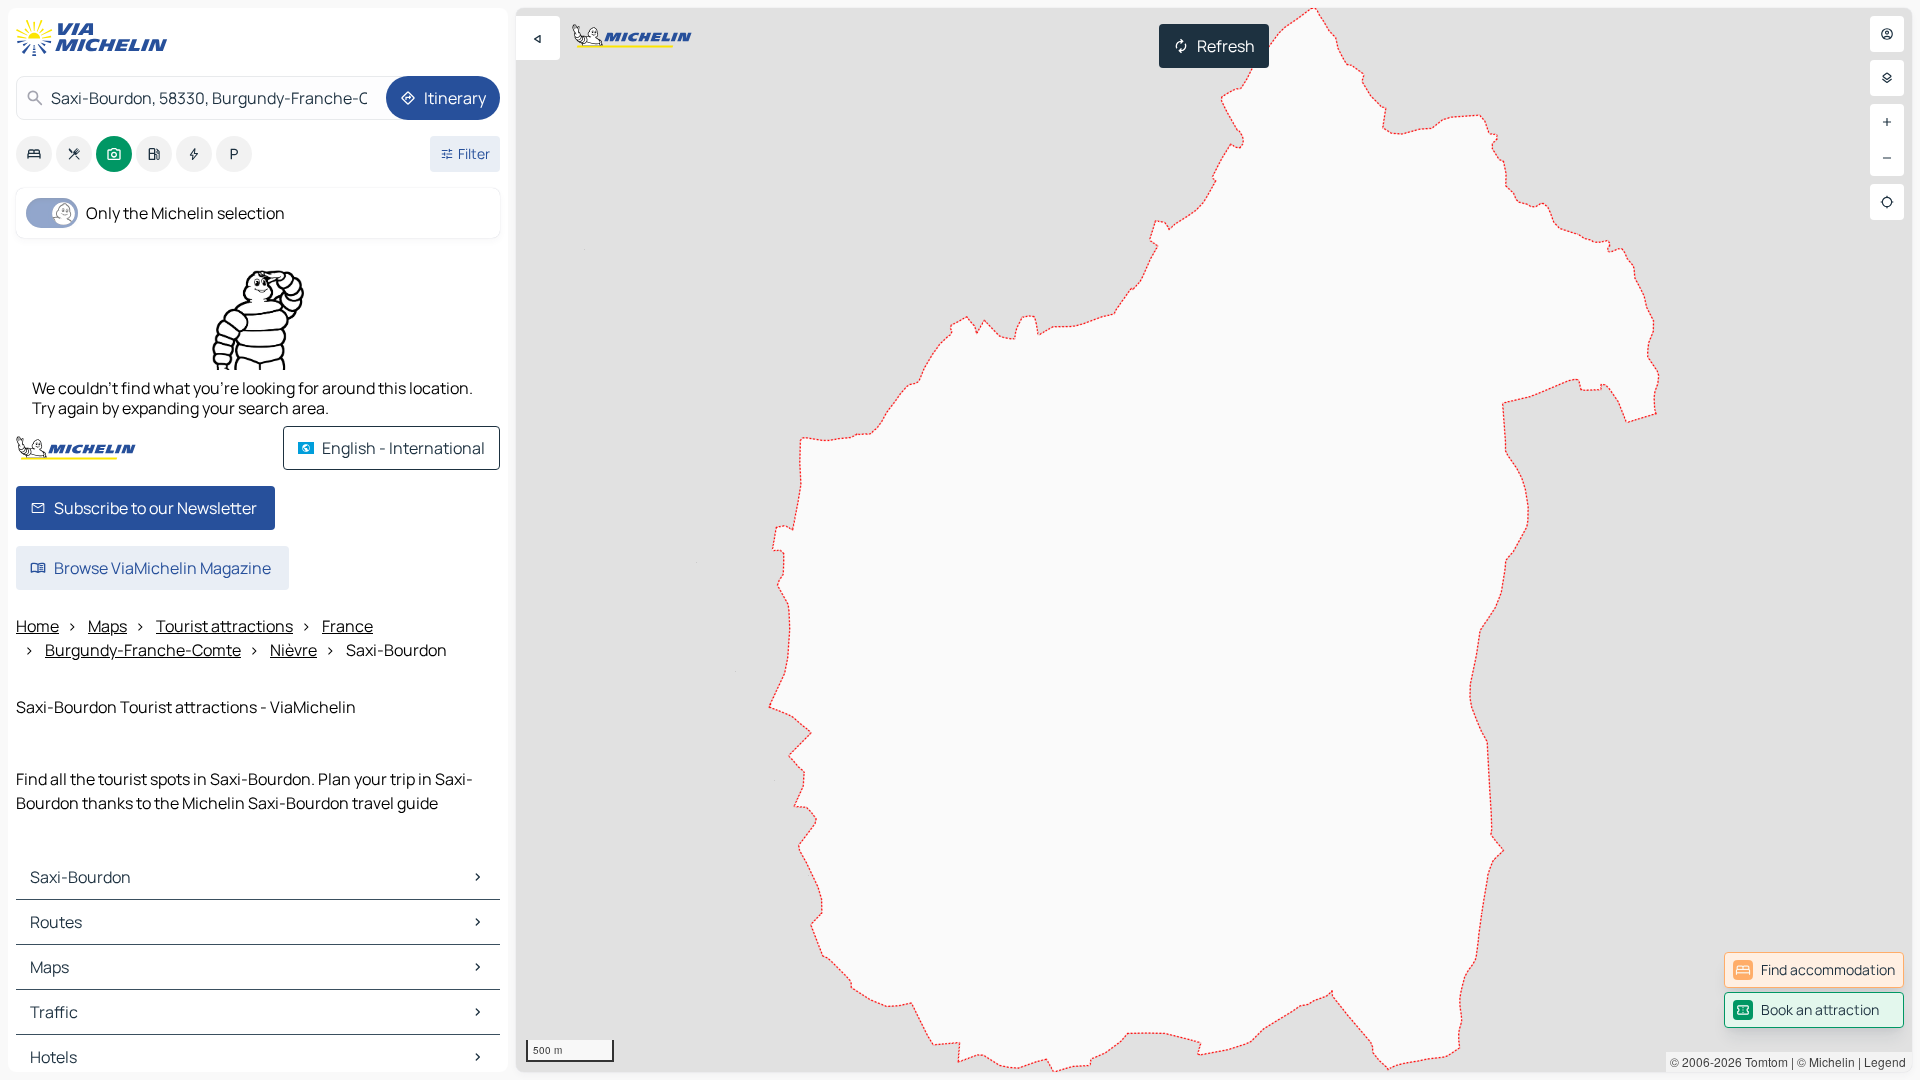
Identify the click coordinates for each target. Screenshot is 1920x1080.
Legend (1885, 1061)
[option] (34, 154)
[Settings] (1887, 78)
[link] (1814, 970)
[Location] (1887, 202)
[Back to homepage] (96, 38)
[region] (1214, 540)
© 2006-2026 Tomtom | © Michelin (1762, 1061)
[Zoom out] (1887, 158)
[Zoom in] (1887, 122)
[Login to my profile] (1887, 34)
